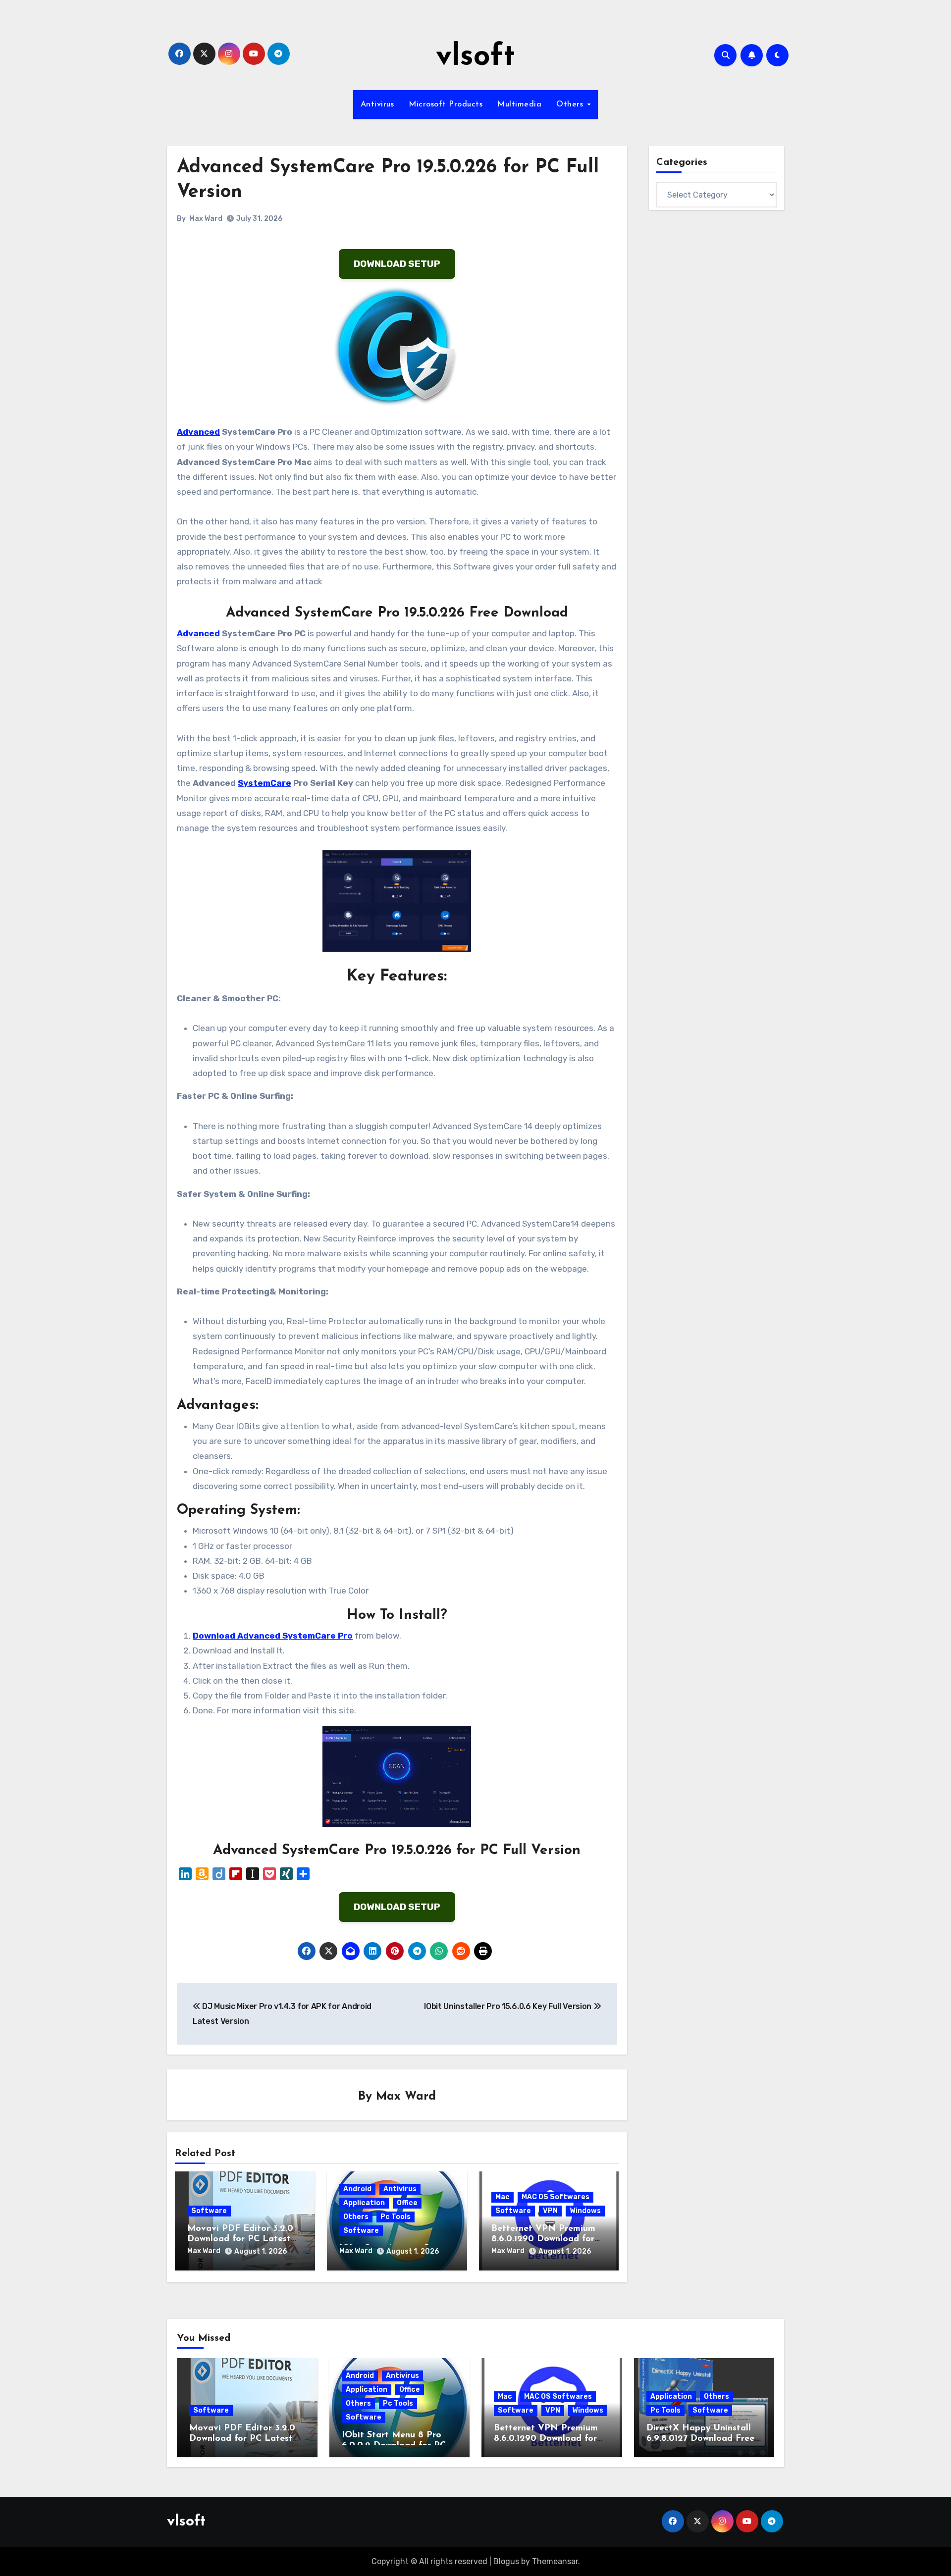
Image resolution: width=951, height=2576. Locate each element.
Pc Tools (396, 2217)
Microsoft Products (446, 104)
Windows (585, 2211)
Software (209, 2211)
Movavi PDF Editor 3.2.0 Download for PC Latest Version (240, 2240)
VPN (550, 2211)
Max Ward (206, 219)
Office (407, 2203)
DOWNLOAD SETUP (397, 264)
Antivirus (377, 104)
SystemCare (264, 783)
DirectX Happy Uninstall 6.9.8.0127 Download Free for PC (700, 2439)
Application (364, 2203)
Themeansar (555, 2561)
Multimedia (519, 104)
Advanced (198, 432)
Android (357, 2189)
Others (571, 104)
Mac (502, 2197)
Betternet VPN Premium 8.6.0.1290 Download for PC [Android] (543, 2240)
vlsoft (475, 57)
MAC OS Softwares (555, 2197)
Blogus (506, 2561)
